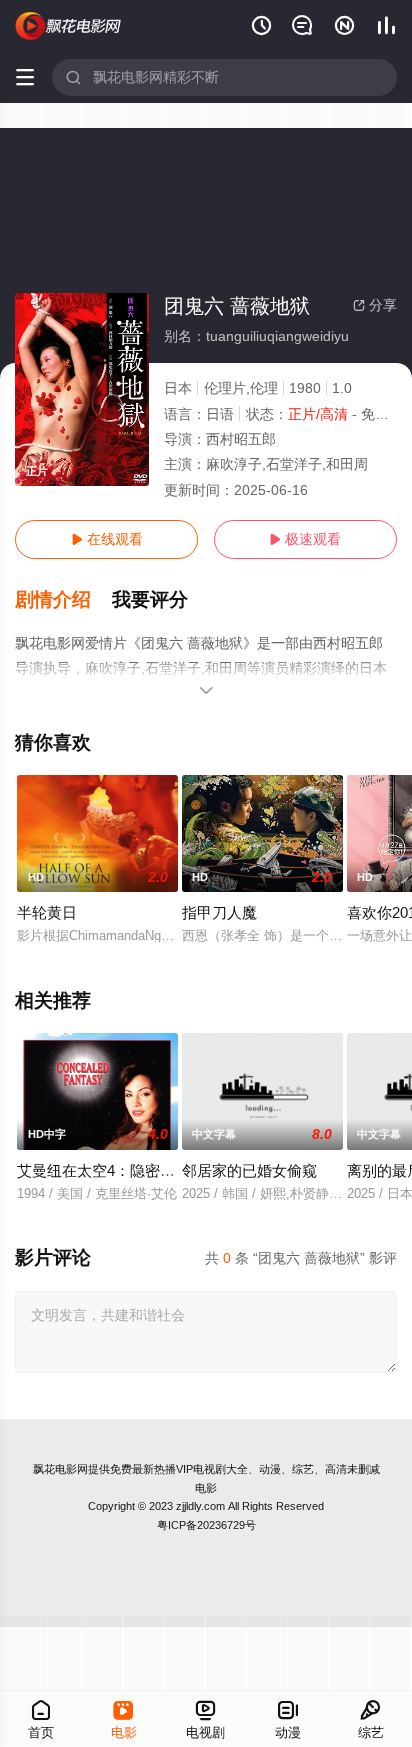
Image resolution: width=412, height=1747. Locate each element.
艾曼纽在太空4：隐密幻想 (103, 1170)
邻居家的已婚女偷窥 (249, 1170)
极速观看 (305, 539)
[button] (63, 600)
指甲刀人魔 (219, 912)
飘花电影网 (60, 1469)
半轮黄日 (47, 912)
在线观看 (107, 539)
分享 (375, 305)
